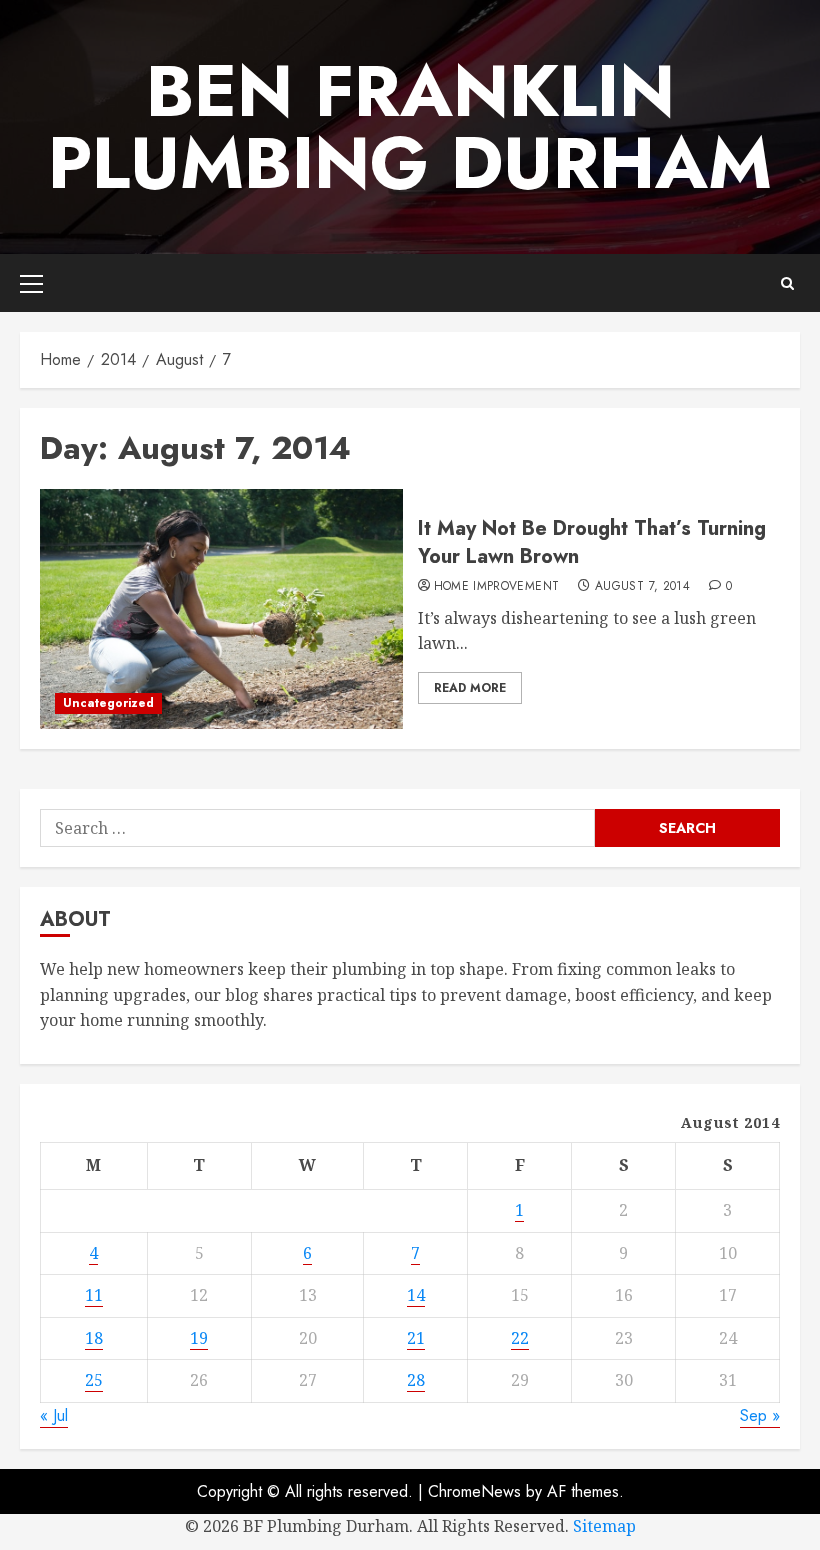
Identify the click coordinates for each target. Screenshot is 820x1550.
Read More (470, 688)
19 (199, 1338)
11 (94, 1295)
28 (416, 1380)
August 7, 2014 (642, 587)
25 (94, 1380)
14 (416, 1295)
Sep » (760, 1415)
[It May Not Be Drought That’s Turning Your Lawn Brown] (221, 609)
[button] (31, 283)
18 (94, 1338)
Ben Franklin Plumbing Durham (410, 127)
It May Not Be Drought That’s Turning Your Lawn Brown (592, 542)
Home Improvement (497, 587)
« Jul (54, 1415)
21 (416, 1338)
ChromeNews (474, 1491)
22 (520, 1338)
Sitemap (604, 1526)
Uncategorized (108, 703)
